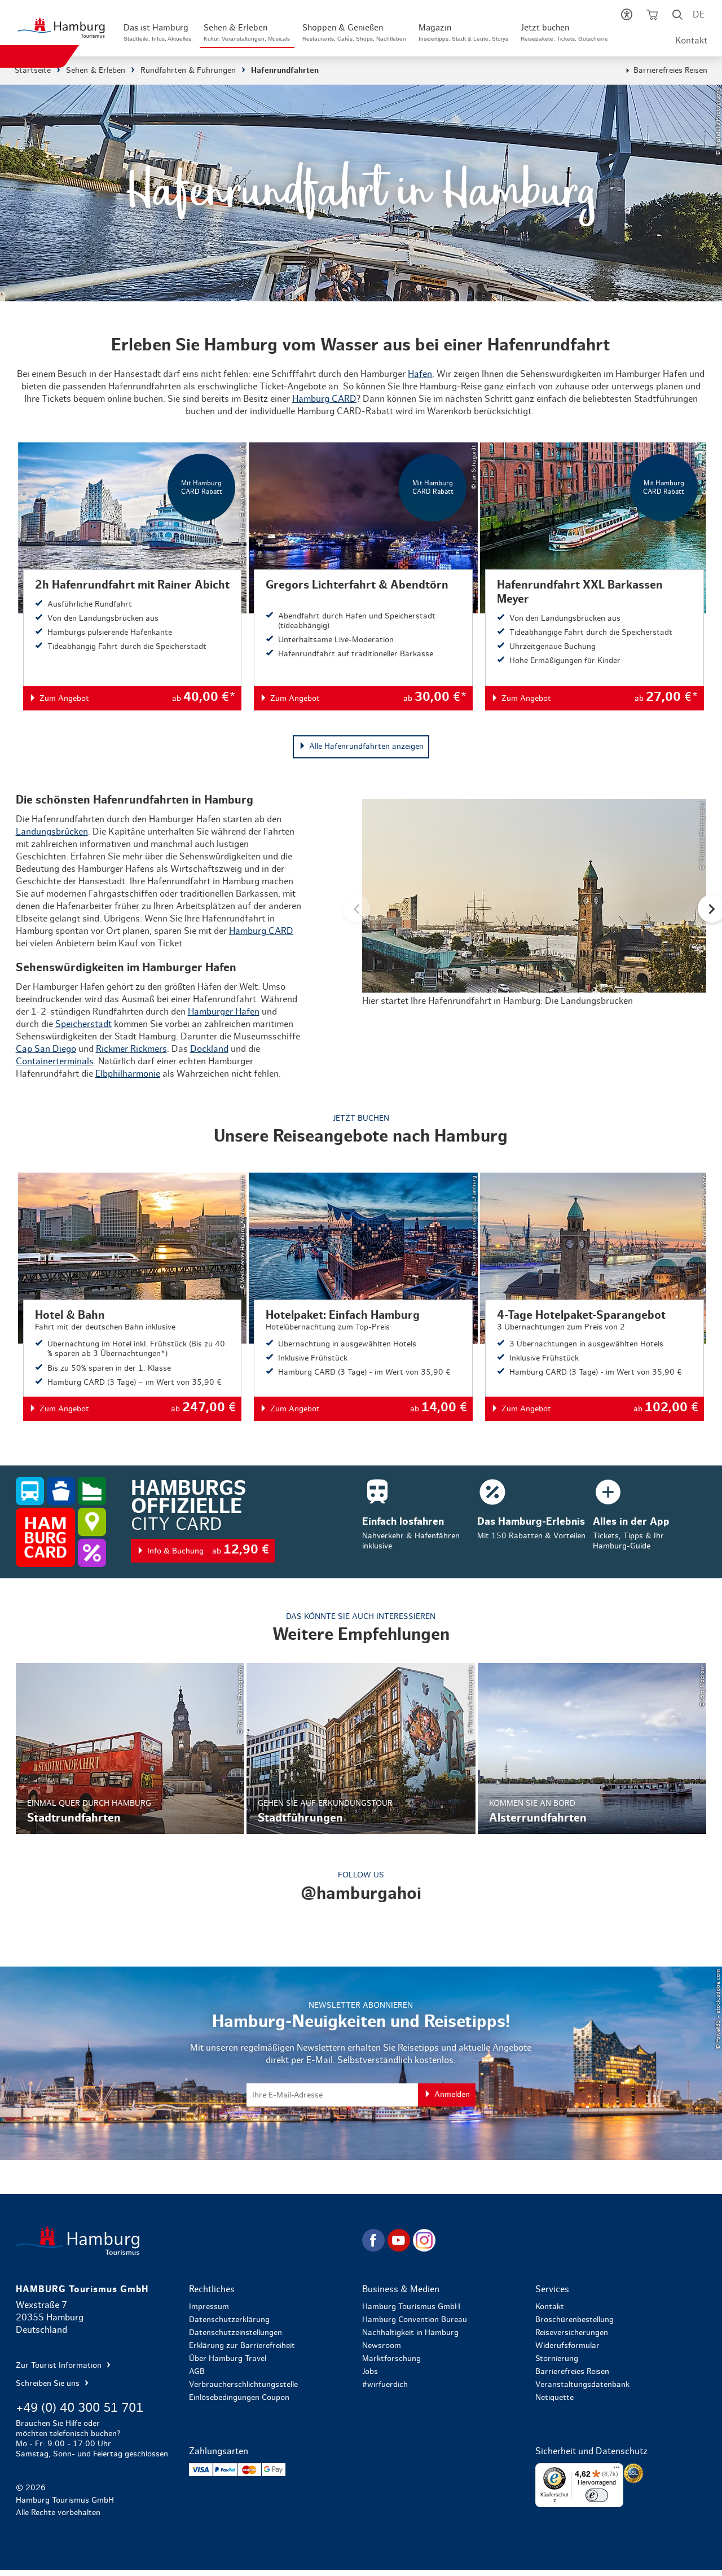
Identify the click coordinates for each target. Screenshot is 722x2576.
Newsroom (382, 2346)
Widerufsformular (567, 2346)
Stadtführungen (361, 1748)
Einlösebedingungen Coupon (239, 2398)
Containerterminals (55, 1061)
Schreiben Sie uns (49, 2384)
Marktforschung (391, 2359)
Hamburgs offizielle (361, 1522)
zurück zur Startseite (188, 2241)
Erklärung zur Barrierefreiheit (242, 2346)
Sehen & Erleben (96, 71)
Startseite (33, 71)
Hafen (420, 374)
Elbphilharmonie (128, 1074)
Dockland (209, 1049)
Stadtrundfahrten (130, 1748)
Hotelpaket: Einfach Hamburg (363, 1297)
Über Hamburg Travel (228, 2359)
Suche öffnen (677, 17)
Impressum (209, 2307)
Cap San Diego (46, 1049)
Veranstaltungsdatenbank (582, 2385)
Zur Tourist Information (60, 2366)
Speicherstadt (83, 1024)
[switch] (597, 2495)
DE (699, 15)
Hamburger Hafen (224, 1012)
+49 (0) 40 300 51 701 (80, 2408)
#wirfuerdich (385, 2385)
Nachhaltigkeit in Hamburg (410, 2333)
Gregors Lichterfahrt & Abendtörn (363, 576)
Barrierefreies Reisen (670, 71)
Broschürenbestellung (574, 2320)
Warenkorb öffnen (652, 17)
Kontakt (691, 41)
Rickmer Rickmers (131, 1049)
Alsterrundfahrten (592, 1748)
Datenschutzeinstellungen (235, 2333)
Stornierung (557, 2359)
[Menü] (617, 2470)
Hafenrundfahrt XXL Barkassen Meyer (595, 576)
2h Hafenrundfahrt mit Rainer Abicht (133, 576)
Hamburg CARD (324, 399)
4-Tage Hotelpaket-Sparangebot (595, 1297)
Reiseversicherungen (572, 2333)
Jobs (370, 2372)
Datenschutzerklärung (229, 2320)
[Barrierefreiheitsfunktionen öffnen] (626, 17)
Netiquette (554, 2398)
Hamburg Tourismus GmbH (411, 2307)
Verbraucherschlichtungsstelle (243, 2385)
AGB (197, 2372)
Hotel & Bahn (133, 1297)
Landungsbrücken (52, 832)
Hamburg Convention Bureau (415, 2320)
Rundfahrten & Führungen (188, 71)
